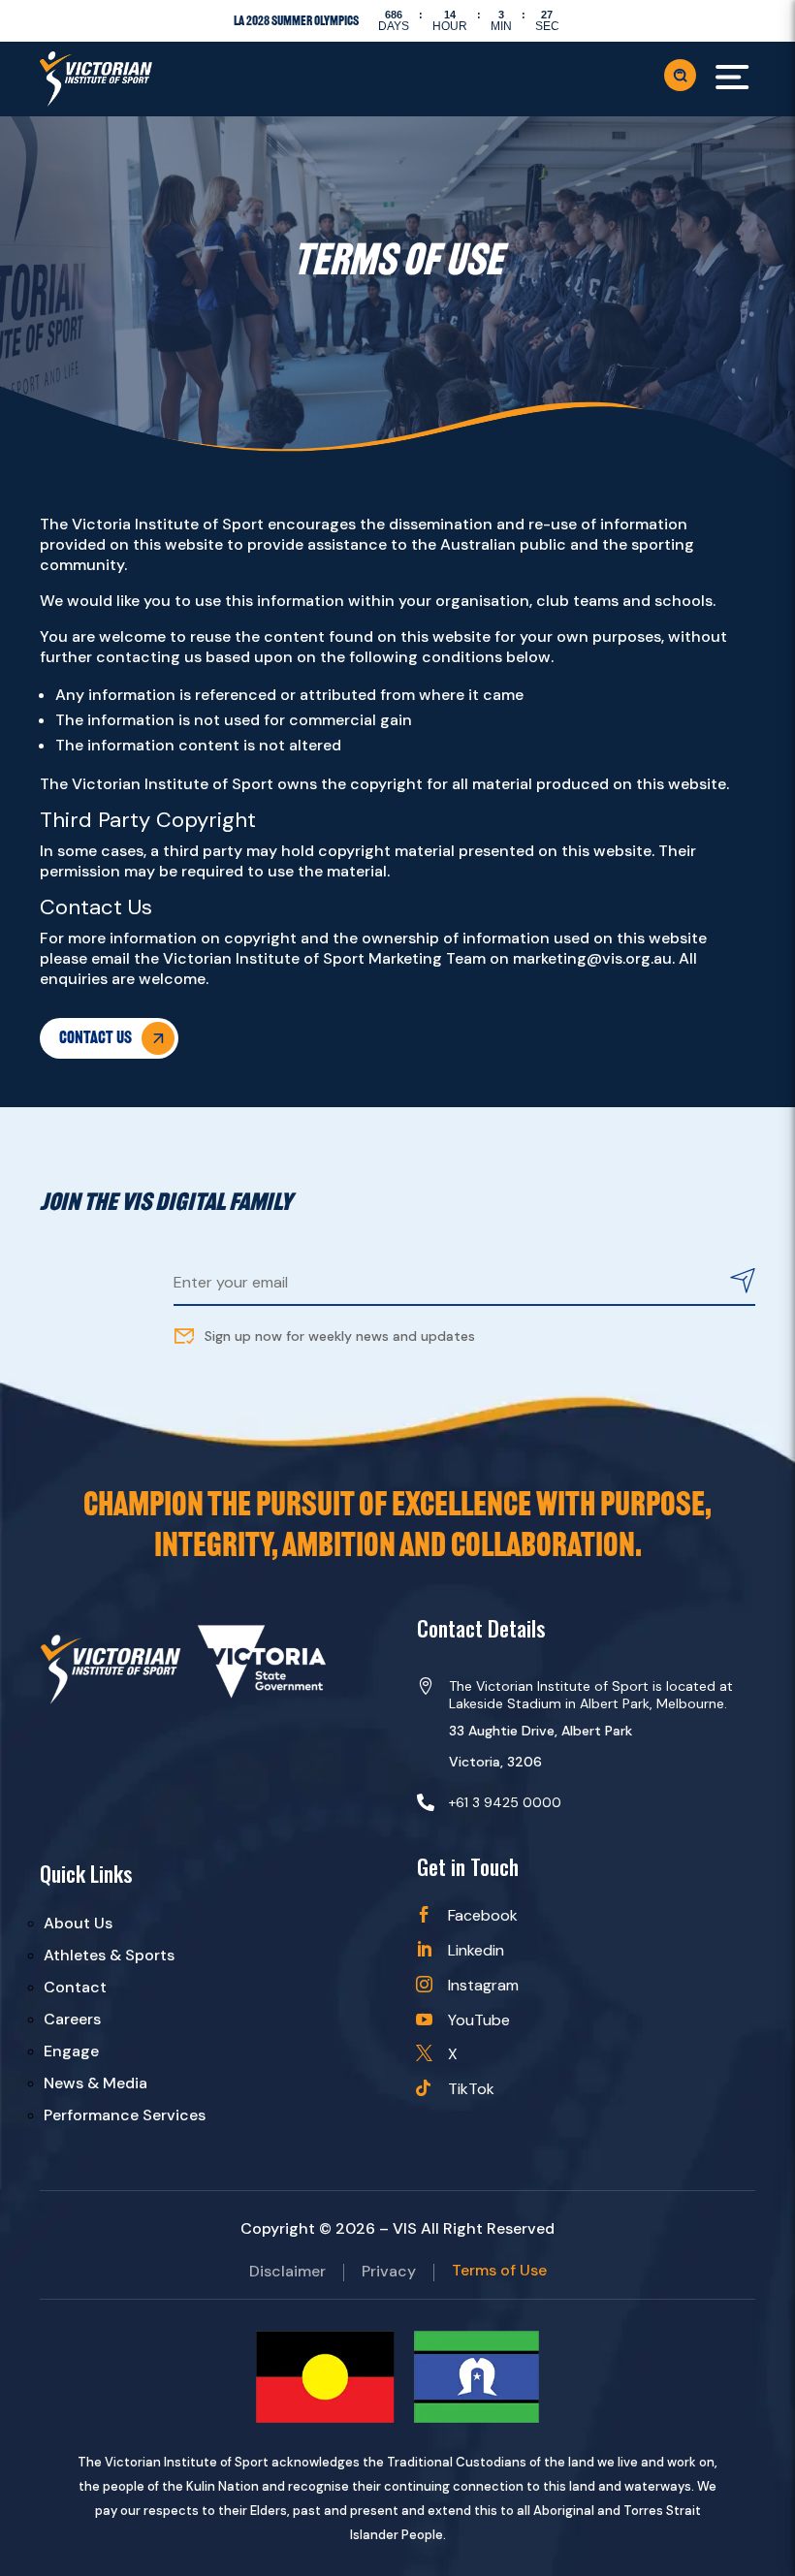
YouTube (479, 2020)
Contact (75, 1987)
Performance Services (125, 2115)
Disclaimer (287, 2273)
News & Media (95, 2083)
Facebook (483, 1915)
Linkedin (476, 1950)
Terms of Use (499, 2272)
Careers (72, 2019)
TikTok (471, 2089)
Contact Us (95, 1037)
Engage (71, 2051)
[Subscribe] (743, 1283)
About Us (78, 1923)
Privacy (389, 2273)
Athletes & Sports (109, 1955)
